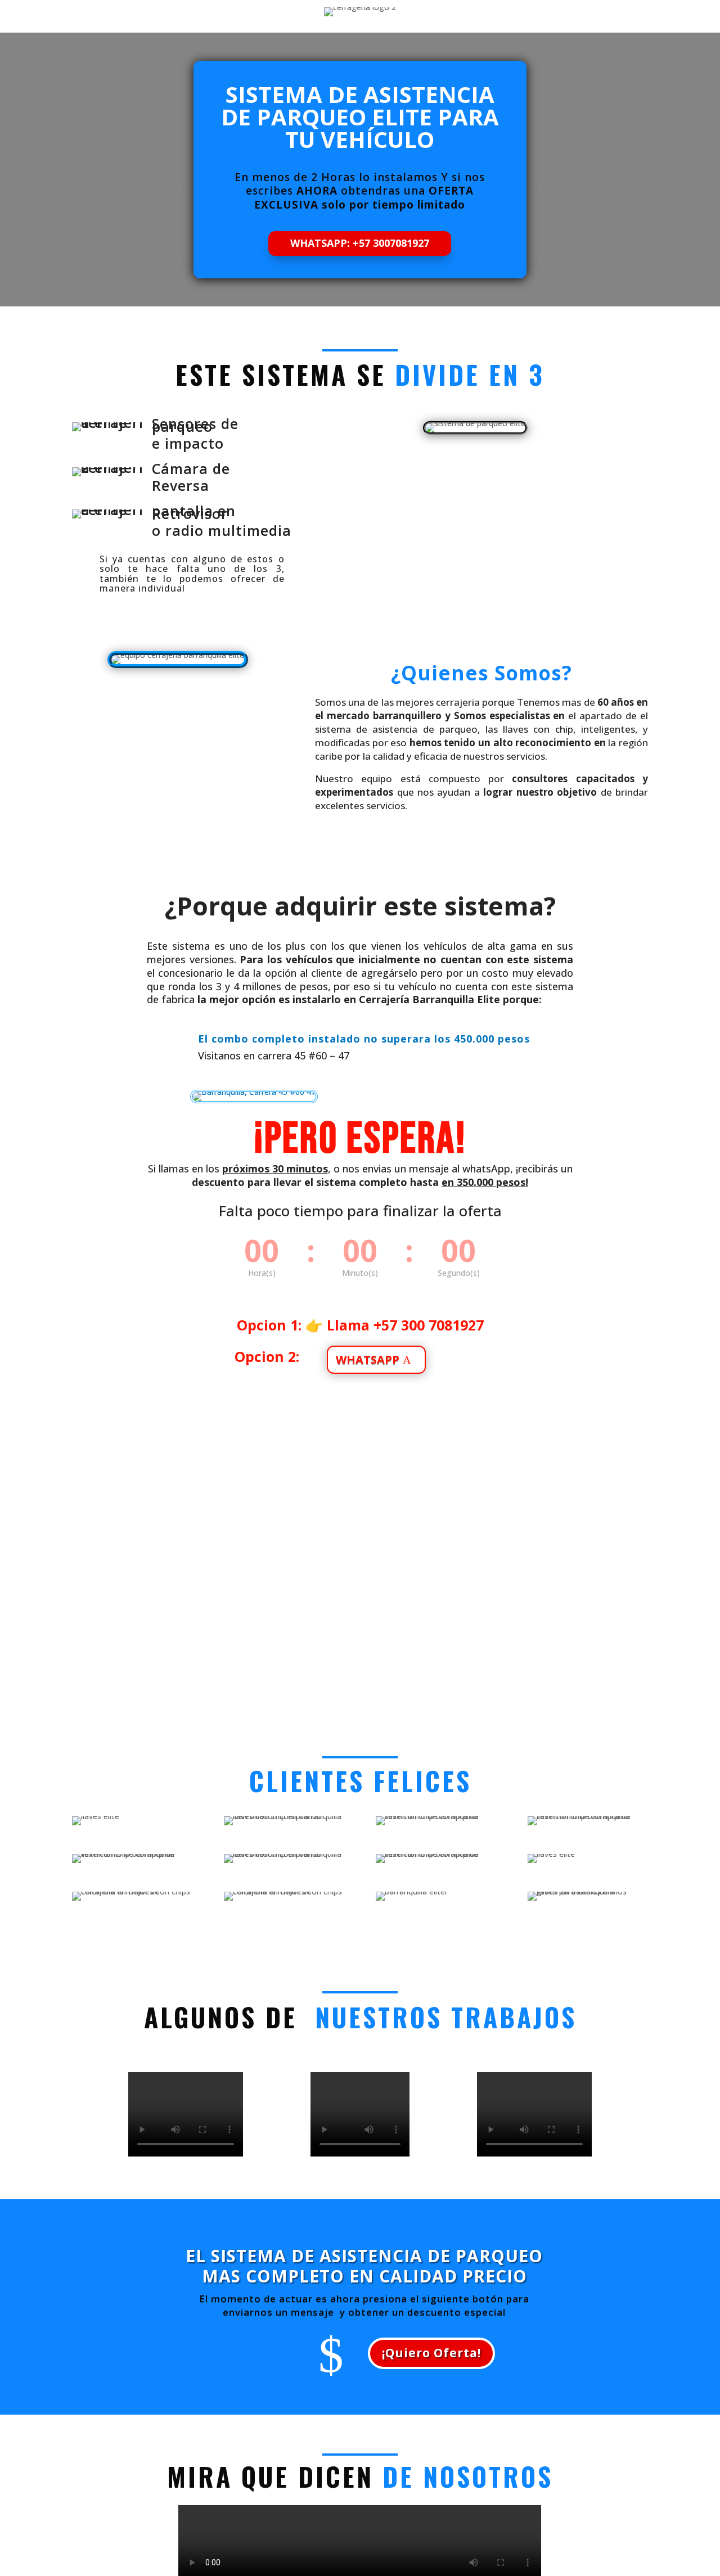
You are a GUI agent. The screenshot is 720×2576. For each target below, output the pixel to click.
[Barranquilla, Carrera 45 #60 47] (254, 1100)
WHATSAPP (368, 1359)
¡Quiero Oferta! (431, 2353)
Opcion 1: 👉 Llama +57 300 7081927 (360, 1325)
